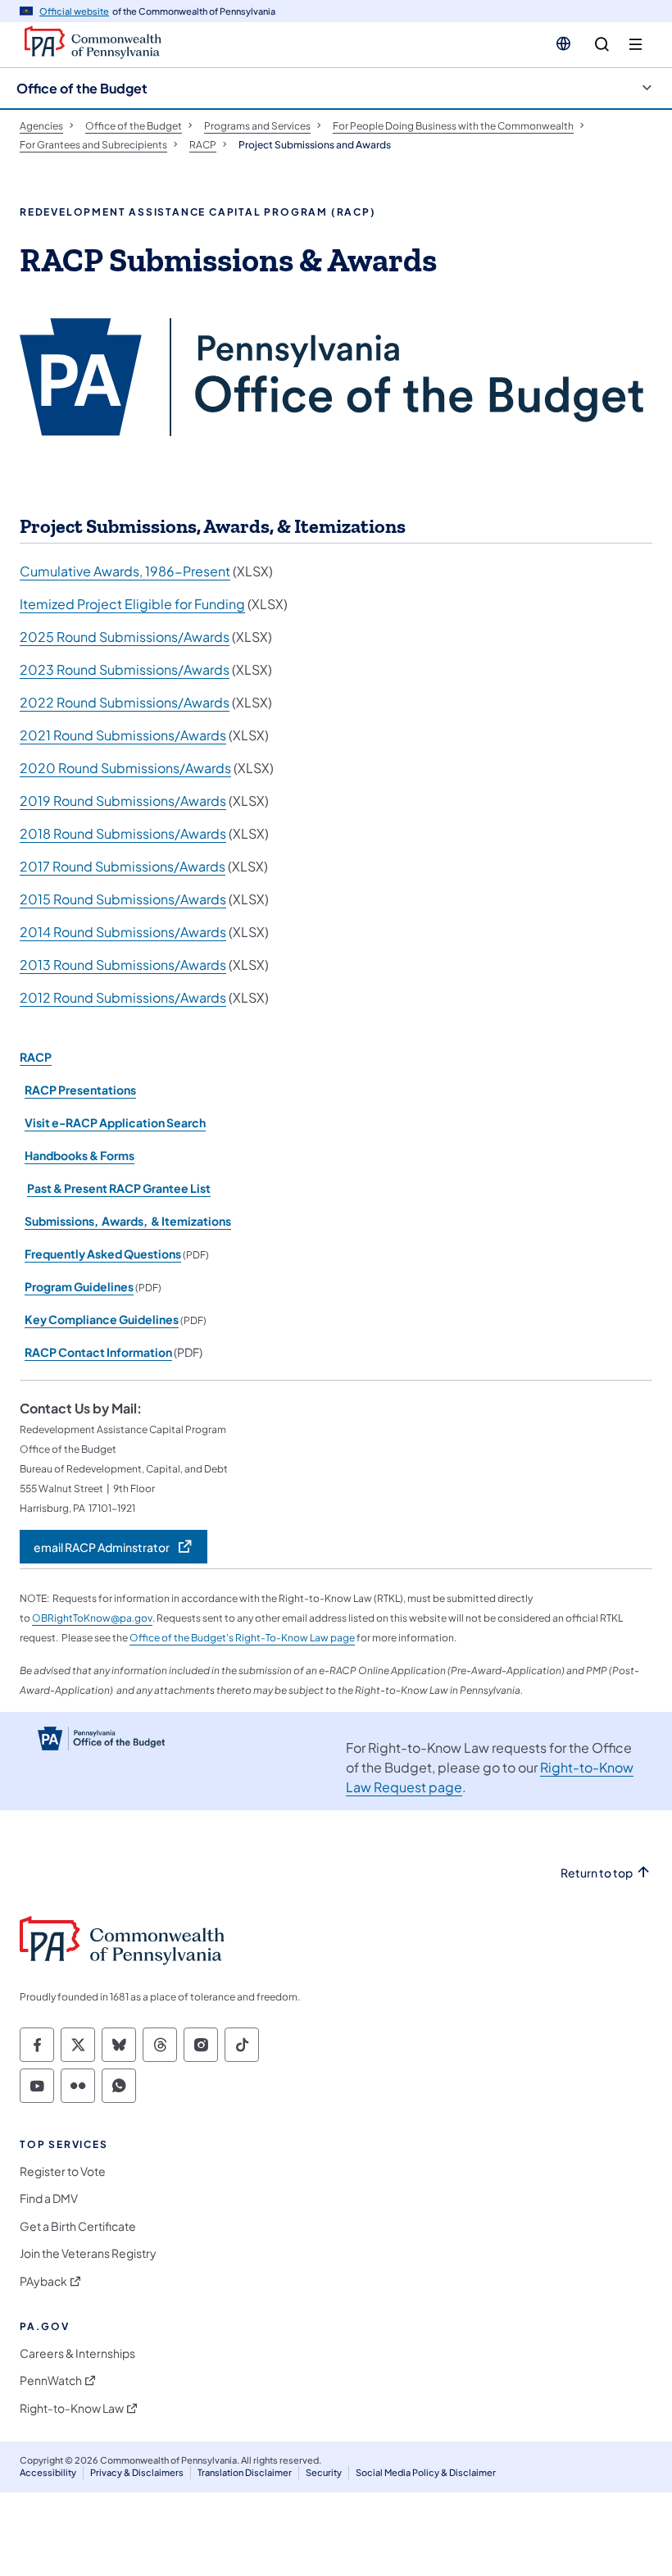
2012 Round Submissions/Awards (123, 997)
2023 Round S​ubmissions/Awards (125, 669)
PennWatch (51, 2380)
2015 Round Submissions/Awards (123, 899)
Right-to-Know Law (72, 2408)
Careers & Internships (77, 2353)
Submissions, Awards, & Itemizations (128, 1221)
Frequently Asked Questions (103, 1254)
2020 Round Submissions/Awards (125, 768)
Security (324, 2472)
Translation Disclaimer (245, 2472)
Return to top (597, 1873)
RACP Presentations (80, 1090)
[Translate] (563, 43)
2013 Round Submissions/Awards (123, 965)
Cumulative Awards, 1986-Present (125, 571)
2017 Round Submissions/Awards (123, 866)
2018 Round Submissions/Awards (123, 833)
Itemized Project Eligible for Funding (132, 604)
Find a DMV (49, 2198)
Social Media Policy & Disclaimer (426, 2472)
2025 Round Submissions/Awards (125, 637)
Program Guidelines (79, 1286)
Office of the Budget (82, 88)
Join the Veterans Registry (88, 2253)
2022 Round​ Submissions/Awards (125, 702)
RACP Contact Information (98, 1352)
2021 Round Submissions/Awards (123, 735)
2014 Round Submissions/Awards (123, 932)
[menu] (636, 45)
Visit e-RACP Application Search (115, 1122)
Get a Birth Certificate (78, 2226)
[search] (602, 45)
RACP (36, 1057)
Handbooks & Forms (79, 1155)
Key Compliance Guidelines (102, 1319)
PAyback (43, 2281)
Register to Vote (63, 2171)
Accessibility (48, 2472)
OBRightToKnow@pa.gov (92, 1618)
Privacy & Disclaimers (137, 2472)
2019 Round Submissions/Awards (123, 801)
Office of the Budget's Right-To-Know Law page (242, 1638)
